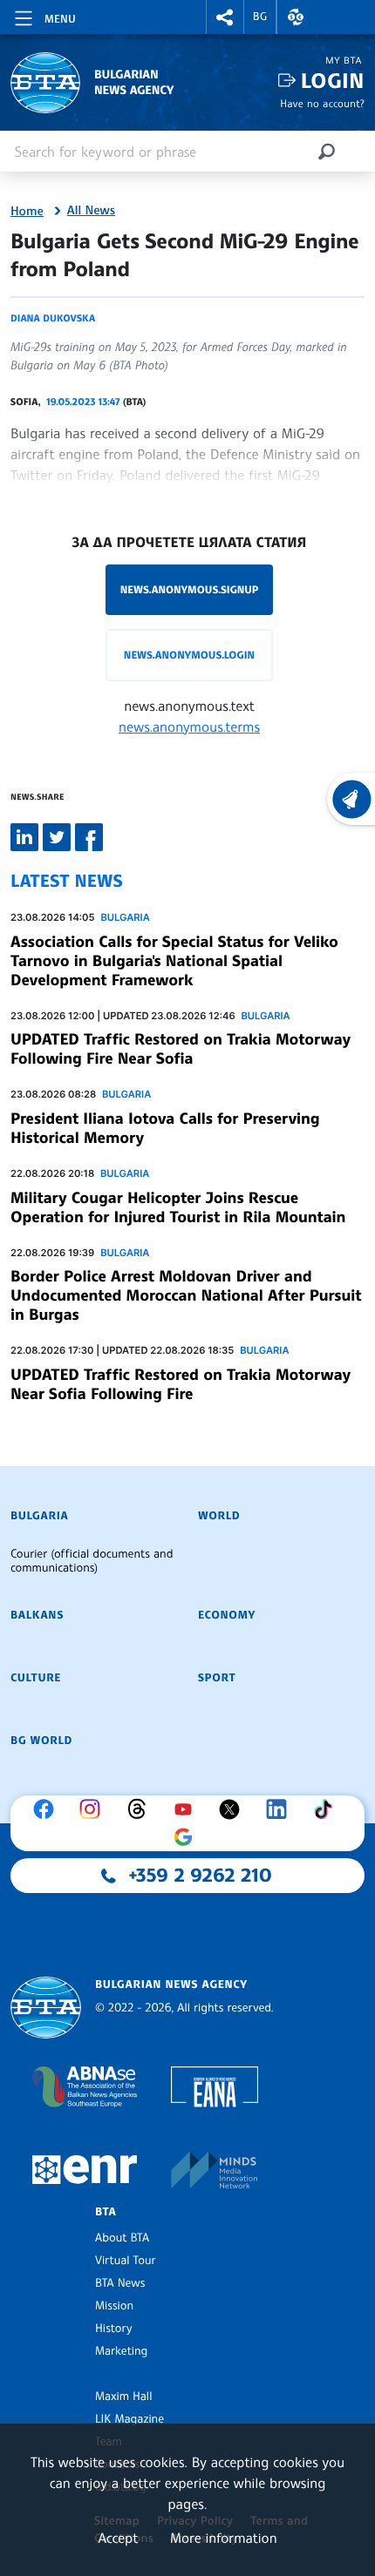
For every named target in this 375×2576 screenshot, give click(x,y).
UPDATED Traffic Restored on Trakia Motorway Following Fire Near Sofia (181, 1049)
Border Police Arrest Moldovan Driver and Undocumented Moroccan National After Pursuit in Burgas (186, 1295)
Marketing (121, 2351)
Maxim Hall (123, 2397)
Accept (118, 2538)
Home (27, 212)
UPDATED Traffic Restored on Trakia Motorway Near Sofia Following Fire (181, 1384)
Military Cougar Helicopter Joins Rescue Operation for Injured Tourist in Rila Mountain (178, 1207)
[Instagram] (94, 1809)
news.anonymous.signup (190, 589)
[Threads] (141, 1809)
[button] (225, 17)
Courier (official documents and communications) (92, 1561)
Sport (217, 1678)
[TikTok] (327, 1809)
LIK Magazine (130, 2419)
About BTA (122, 2238)
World (219, 1516)
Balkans (37, 1615)
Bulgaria (125, 917)
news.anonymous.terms (189, 727)
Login (333, 81)
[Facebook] (48, 1809)
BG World (41, 1741)
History (113, 2329)
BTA (106, 2212)
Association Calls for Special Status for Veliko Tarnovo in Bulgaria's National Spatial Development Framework (174, 961)
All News (91, 211)
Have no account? (322, 103)
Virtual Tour (126, 2261)
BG (260, 17)
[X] (234, 1809)
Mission (114, 2306)
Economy (227, 1615)
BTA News (120, 2283)
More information (224, 2538)
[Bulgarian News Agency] (46, 2008)
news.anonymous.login (189, 655)
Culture (36, 1678)
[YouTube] (187, 1809)
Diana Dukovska (53, 318)
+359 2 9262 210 (201, 1876)
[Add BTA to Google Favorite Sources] (187, 1837)
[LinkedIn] (281, 1809)
